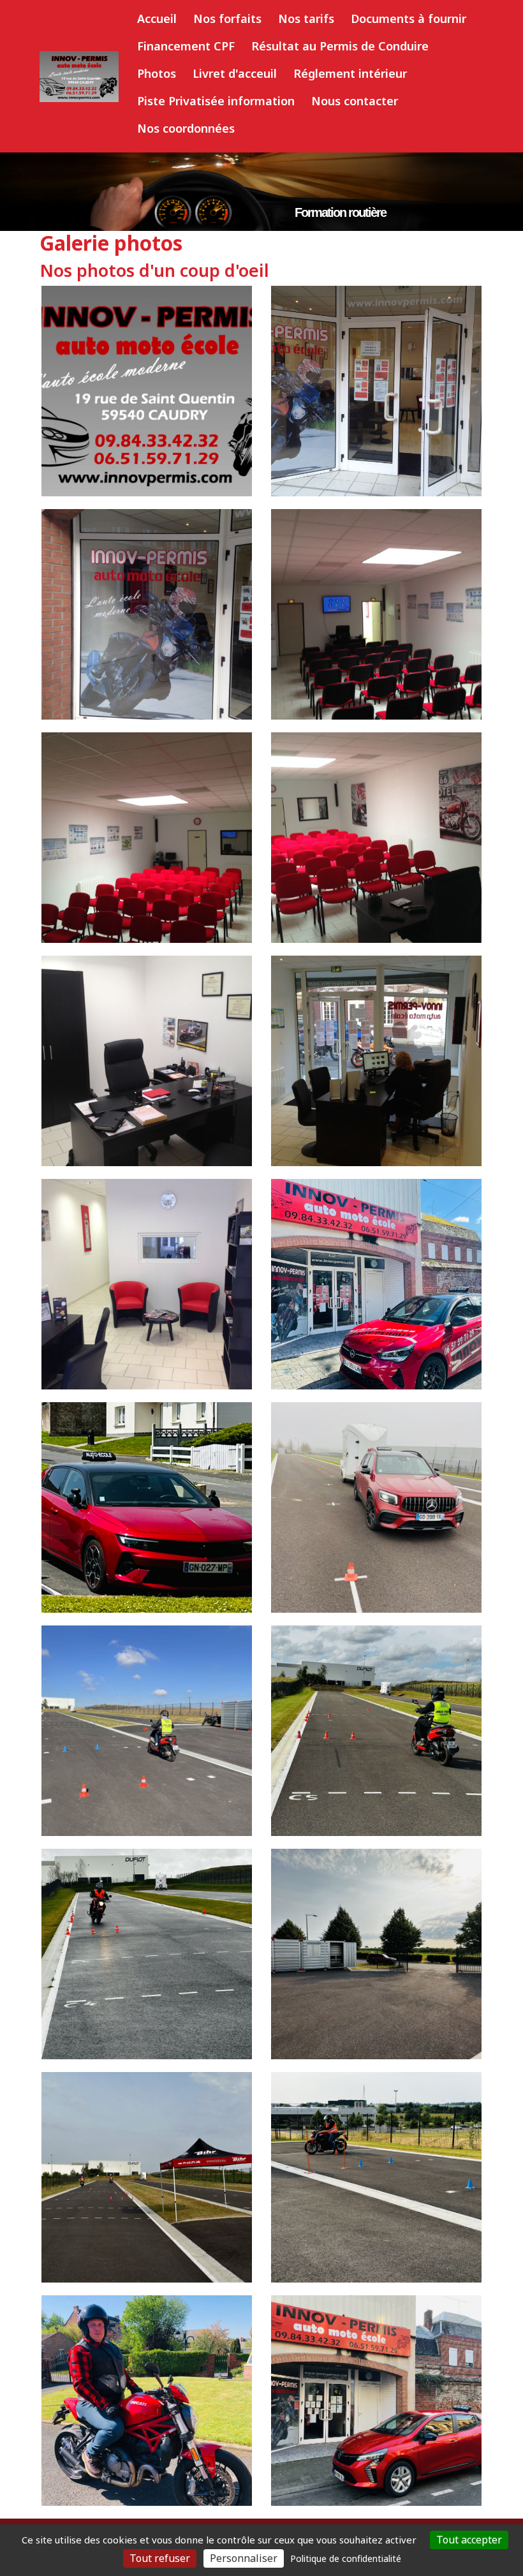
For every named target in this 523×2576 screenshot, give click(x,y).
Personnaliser (244, 2558)
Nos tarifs (306, 19)
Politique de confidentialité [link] (346, 2558)
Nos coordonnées (186, 128)
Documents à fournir (409, 19)
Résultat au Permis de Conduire (340, 46)
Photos (157, 73)
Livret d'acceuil (235, 73)
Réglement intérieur (350, 73)
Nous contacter (355, 101)
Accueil (157, 19)
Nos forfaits (227, 19)
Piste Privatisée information (216, 101)
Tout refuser (160, 2558)
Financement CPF (186, 46)
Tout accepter (469, 2540)
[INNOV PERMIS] (79, 77)
